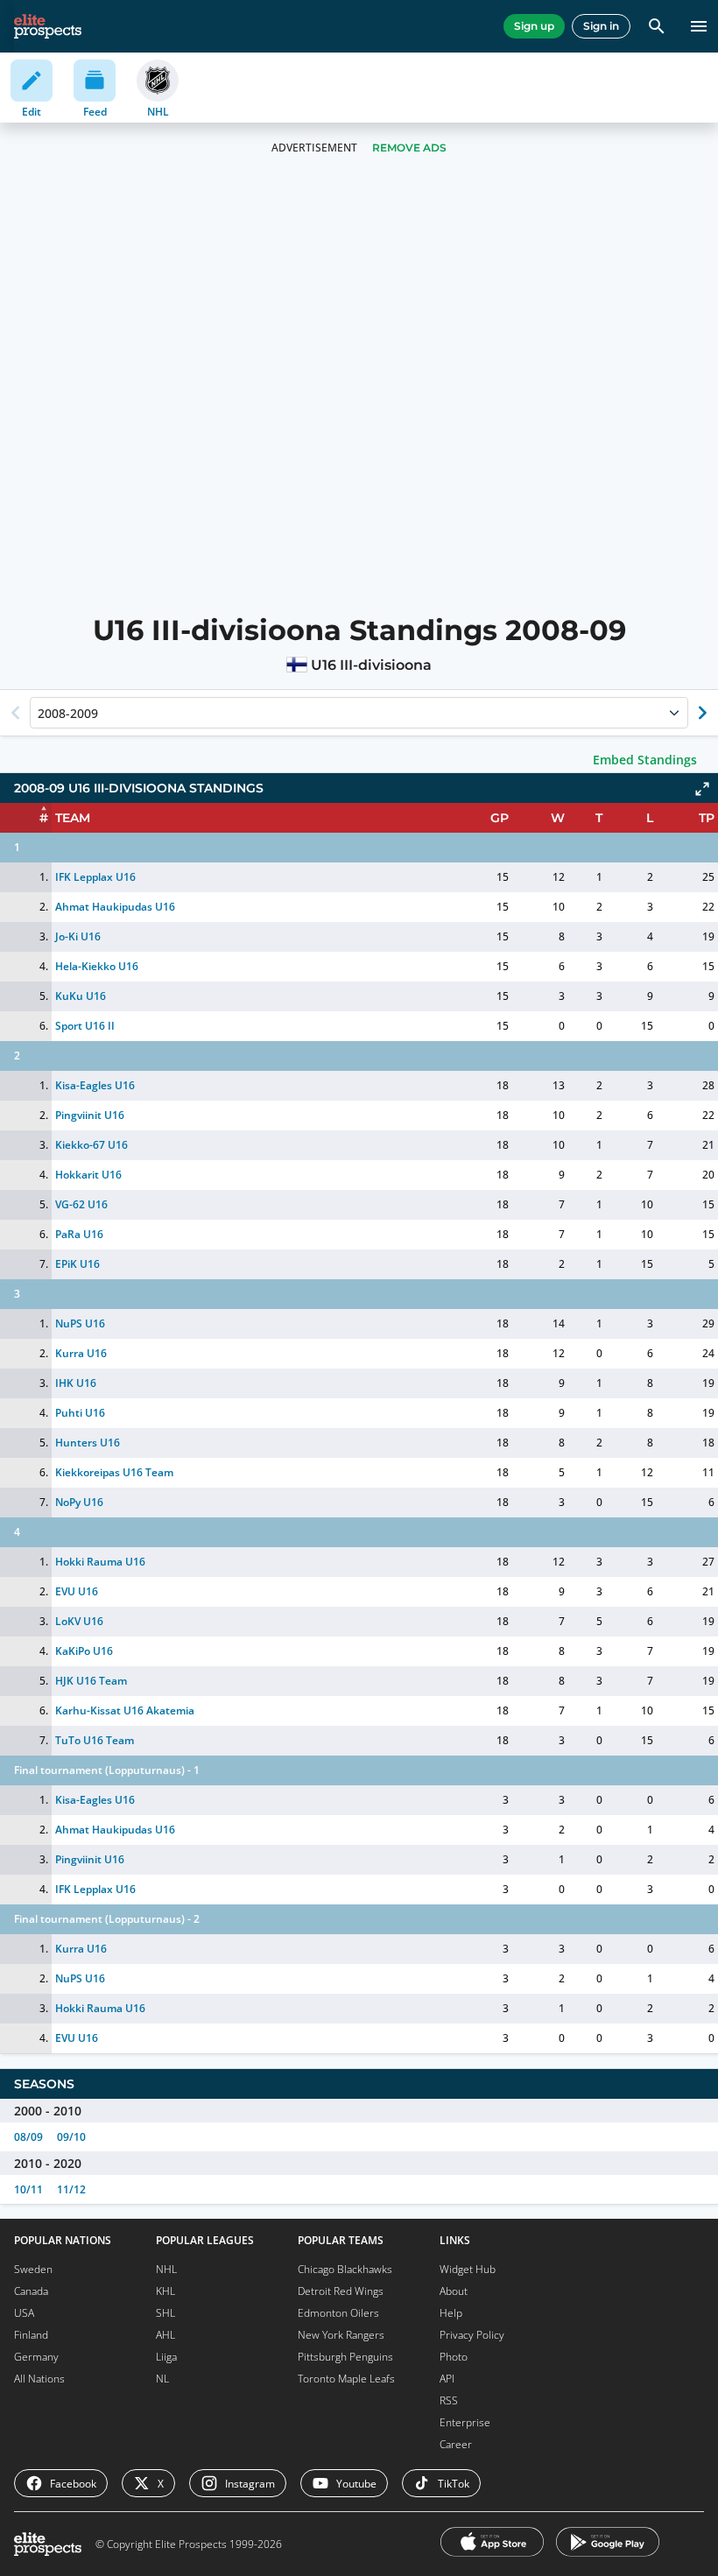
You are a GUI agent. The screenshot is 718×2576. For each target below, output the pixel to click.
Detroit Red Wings (341, 2291)
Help (451, 2313)
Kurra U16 (81, 1353)
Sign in (601, 26)
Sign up (534, 26)
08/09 (28, 2137)
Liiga (166, 2357)
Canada (31, 2291)
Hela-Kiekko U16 (97, 966)
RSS (449, 2400)
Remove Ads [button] (409, 148)
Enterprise (465, 2422)
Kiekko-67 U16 (92, 1145)
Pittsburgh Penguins (345, 2357)
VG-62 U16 (81, 1204)
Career (456, 2444)
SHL (165, 2313)
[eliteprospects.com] (48, 26)
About (454, 2291)
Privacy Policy (472, 2335)
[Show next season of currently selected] (702, 713)
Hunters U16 (88, 1443)
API (447, 2379)
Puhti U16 (80, 1413)
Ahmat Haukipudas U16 (115, 907)
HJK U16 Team (91, 1681)
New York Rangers (341, 2335)
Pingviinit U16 (90, 1115)
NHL (166, 2269)
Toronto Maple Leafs (346, 2379)
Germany (36, 2357)
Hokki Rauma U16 (100, 1562)
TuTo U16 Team (95, 1740)
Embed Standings (645, 760)
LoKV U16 (79, 1621)
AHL (165, 2335)
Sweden (33, 2269)
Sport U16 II (85, 1026)
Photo (454, 2357)
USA (24, 2313)
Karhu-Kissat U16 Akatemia (125, 1710)
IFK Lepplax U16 (95, 877)
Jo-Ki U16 (78, 936)
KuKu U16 (81, 996)
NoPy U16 (79, 1502)
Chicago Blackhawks (345, 2269)
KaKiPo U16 (84, 1651)
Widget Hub (468, 2269)
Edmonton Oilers (338, 2313)
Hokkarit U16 (88, 1175)
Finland (31, 2335)
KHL (165, 2291)
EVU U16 (77, 1591)
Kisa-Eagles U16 (95, 1085)
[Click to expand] (702, 789)
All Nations (39, 2379)
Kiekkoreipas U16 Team (114, 1472)
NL (162, 2379)
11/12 (71, 2189)
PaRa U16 (79, 1234)
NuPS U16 (80, 1323)
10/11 (28, 2189)
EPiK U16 (77, 1264)
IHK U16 (76, 1383)
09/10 (71, 2137)
